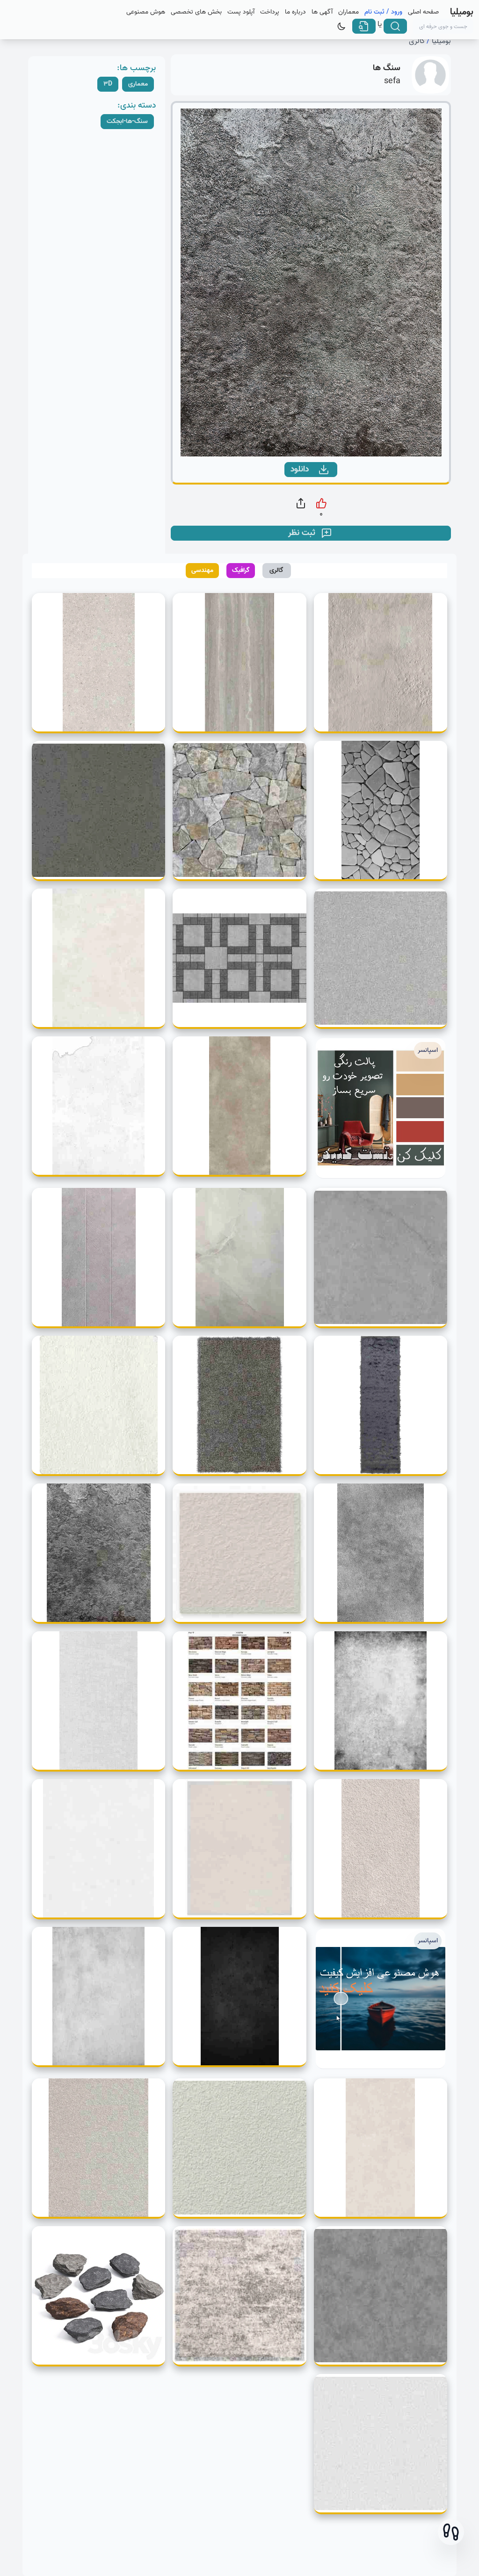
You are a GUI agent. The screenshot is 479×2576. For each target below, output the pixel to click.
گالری (417, 41)
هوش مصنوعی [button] (146, 12)
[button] (451, 2532)
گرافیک (241, 570)
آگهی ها (322, 12)
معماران (348, 12)
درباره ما (295, 12)
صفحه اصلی (423, 12)
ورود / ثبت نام (383, 12)
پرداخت (270, 12)
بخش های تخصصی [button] (196, 12)
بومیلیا (441, 41)
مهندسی (202, 570)
